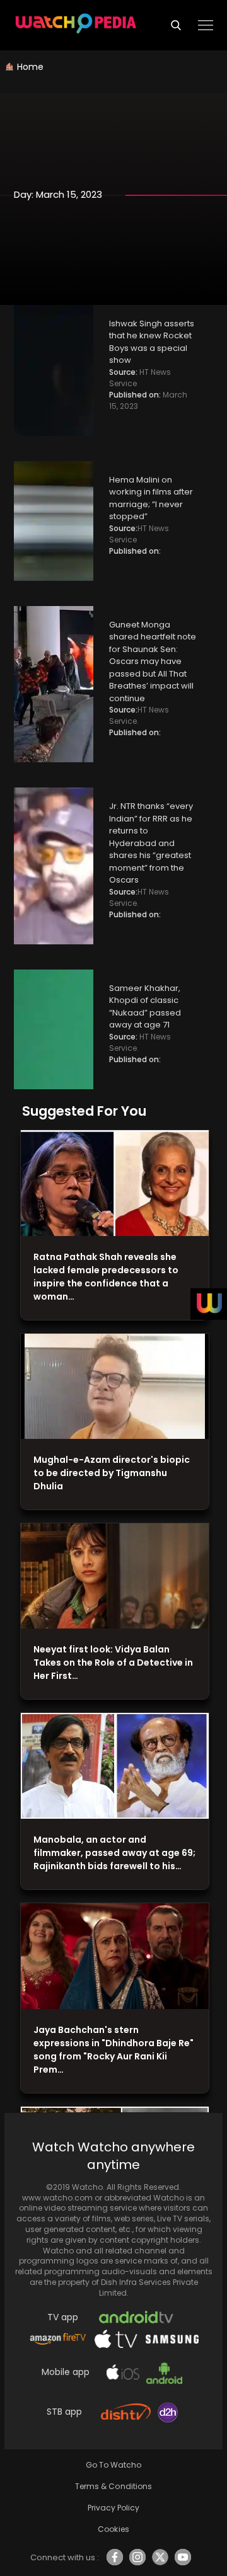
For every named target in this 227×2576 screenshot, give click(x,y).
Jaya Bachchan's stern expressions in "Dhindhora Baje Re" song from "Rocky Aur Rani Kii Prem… (113, 2050)
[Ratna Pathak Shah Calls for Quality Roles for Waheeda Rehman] (115, 1183)
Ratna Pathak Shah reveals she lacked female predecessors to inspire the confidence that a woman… (106, 1277)
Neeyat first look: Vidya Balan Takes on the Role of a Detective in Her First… (113, 1663)
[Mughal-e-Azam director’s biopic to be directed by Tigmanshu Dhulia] (115, 1387)
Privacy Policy (113, 2508)
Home (30, 67)
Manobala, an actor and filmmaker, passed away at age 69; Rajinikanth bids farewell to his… (114, 1853)
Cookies (113, 2529)
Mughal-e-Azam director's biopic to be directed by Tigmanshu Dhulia (112, 1473)
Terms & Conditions (113, 2486)
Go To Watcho (113, 2465)
